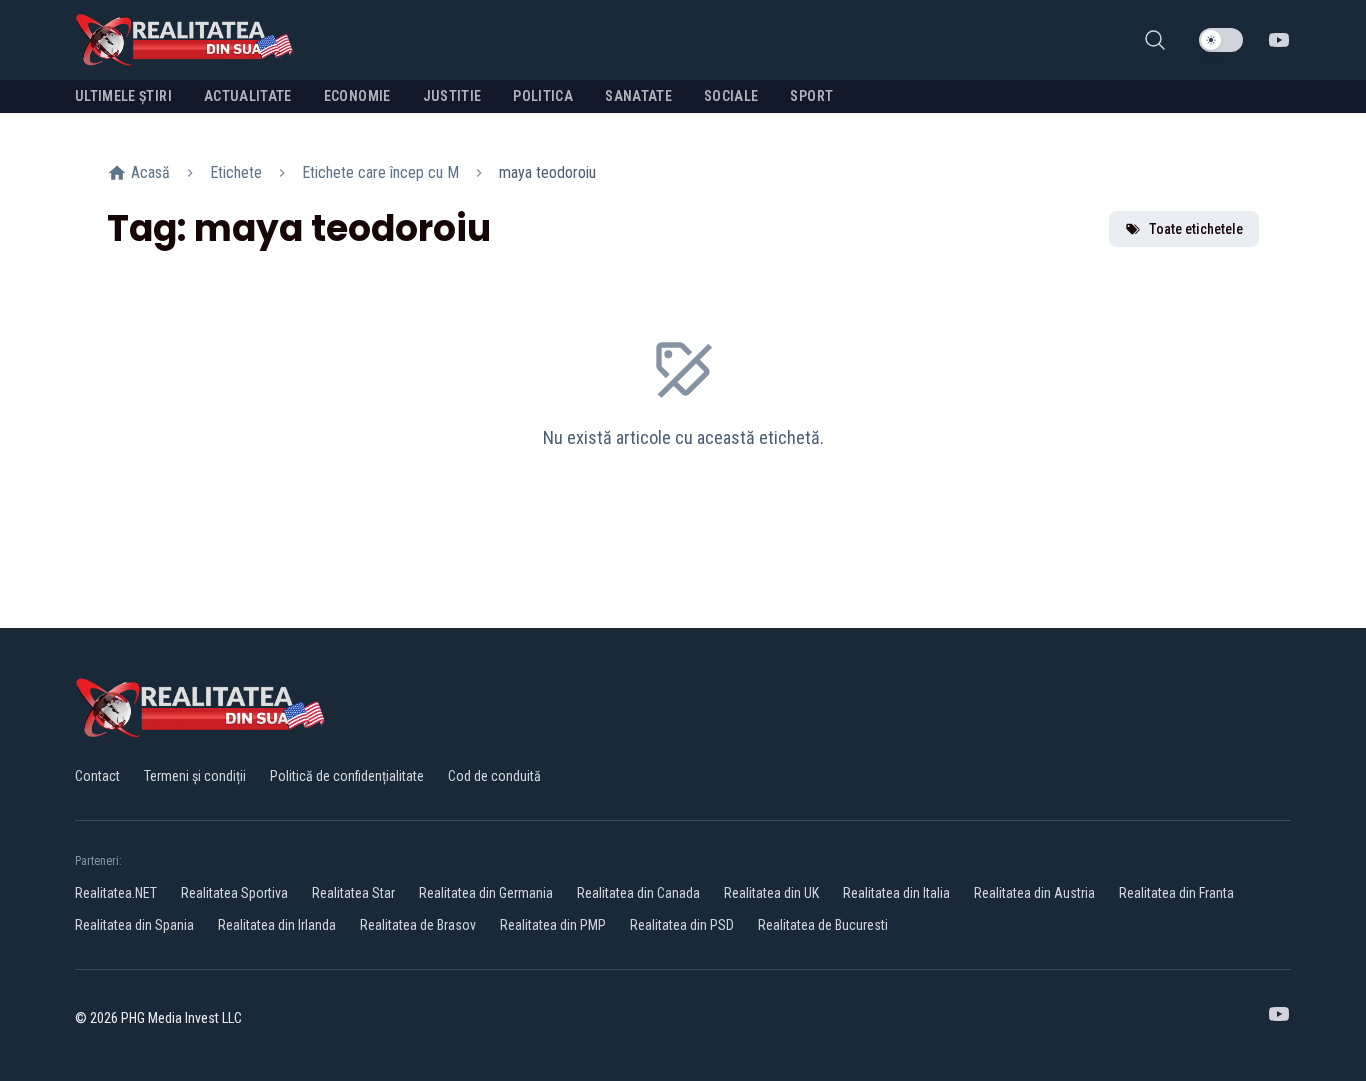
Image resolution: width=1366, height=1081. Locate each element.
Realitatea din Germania (486, 893)
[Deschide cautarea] (1155, 40)
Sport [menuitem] (811, 96)
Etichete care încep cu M (380, 172)
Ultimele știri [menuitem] (123, 96)
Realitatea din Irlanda (277, 925)
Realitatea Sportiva (234, 893)
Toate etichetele (1196, 229)
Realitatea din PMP (553, 925)
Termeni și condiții (195, 776)
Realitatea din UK (771, 893)
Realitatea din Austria (1034, 893)
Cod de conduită (494, 776)
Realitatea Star (353, 893)
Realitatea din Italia (896, 893)
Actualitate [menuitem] (248, 96)
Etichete (236, 172)
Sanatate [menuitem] (638, 96)
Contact (97, 776)
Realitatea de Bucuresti (823, 925)
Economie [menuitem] (357, 96)
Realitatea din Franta (1176, 893)
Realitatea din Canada (638, 893)
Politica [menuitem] (543, 96)
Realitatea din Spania (134, 925)
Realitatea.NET (116, 893)
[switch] (1221, 40)
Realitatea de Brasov (418, 925)
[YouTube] (1279, 40)
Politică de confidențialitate (347, 776)
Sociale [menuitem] (731, 96)
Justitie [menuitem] (452, 96)
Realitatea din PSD (682, 925)
